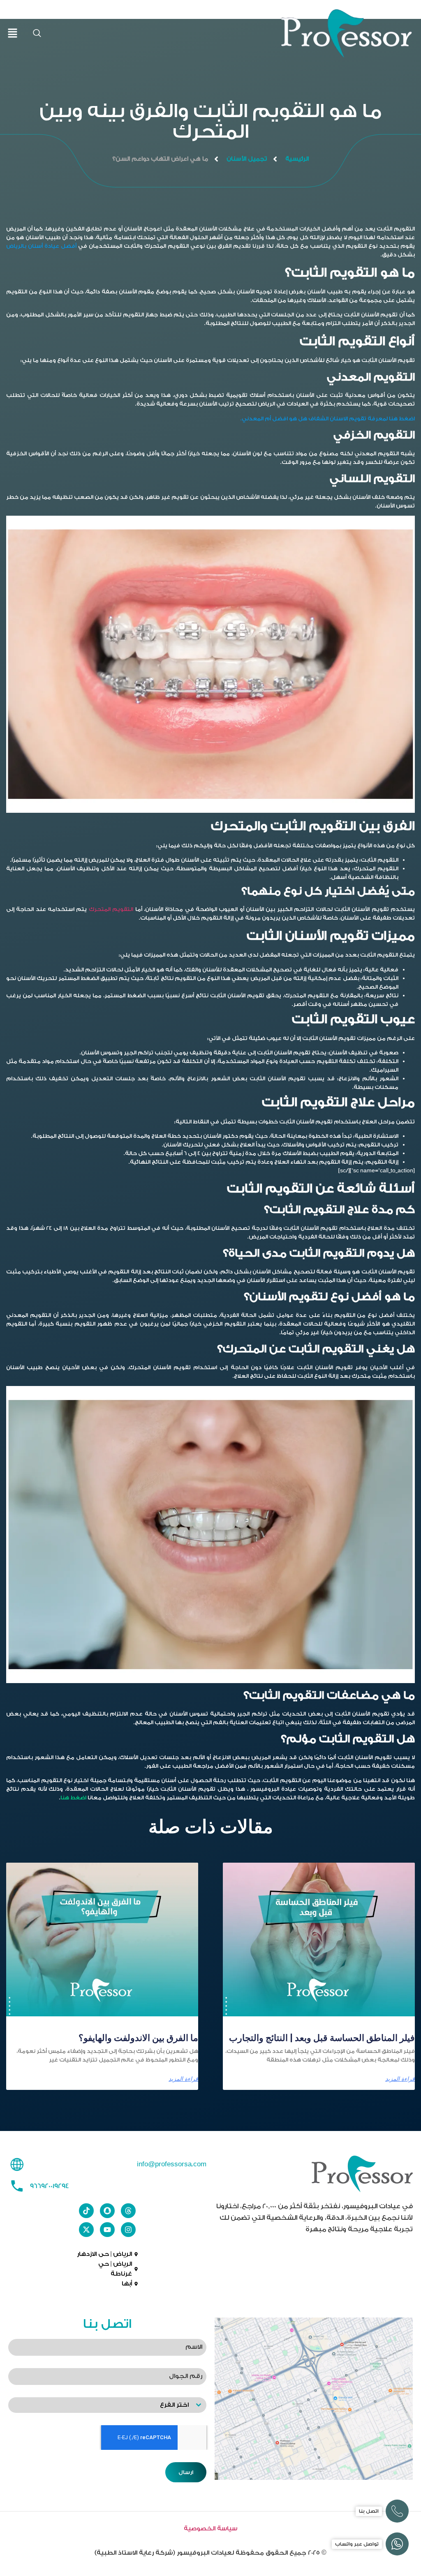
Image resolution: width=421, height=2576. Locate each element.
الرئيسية (297, 159)
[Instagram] (128, 2230)
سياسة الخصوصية (210, 2529)
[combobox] (107, 2405)
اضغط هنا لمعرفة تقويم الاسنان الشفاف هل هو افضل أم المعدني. (328, 419)
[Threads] (128, 2211)
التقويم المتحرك (111, 909)
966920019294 (49, 2186)
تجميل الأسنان (247, 159)
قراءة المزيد (400, 2079)
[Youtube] (107, 2230)
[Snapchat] (107, 2211)
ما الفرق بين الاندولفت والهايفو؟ (138, 2038)
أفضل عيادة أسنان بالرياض (41, 246)
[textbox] (99, 2405)
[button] (37, 34)
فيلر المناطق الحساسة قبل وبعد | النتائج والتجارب (322, 2038)
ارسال (186, 2472)
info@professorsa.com (172, 2164)
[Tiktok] (86, 2211)
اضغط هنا (73, 1798)
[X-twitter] (86, 2230)
